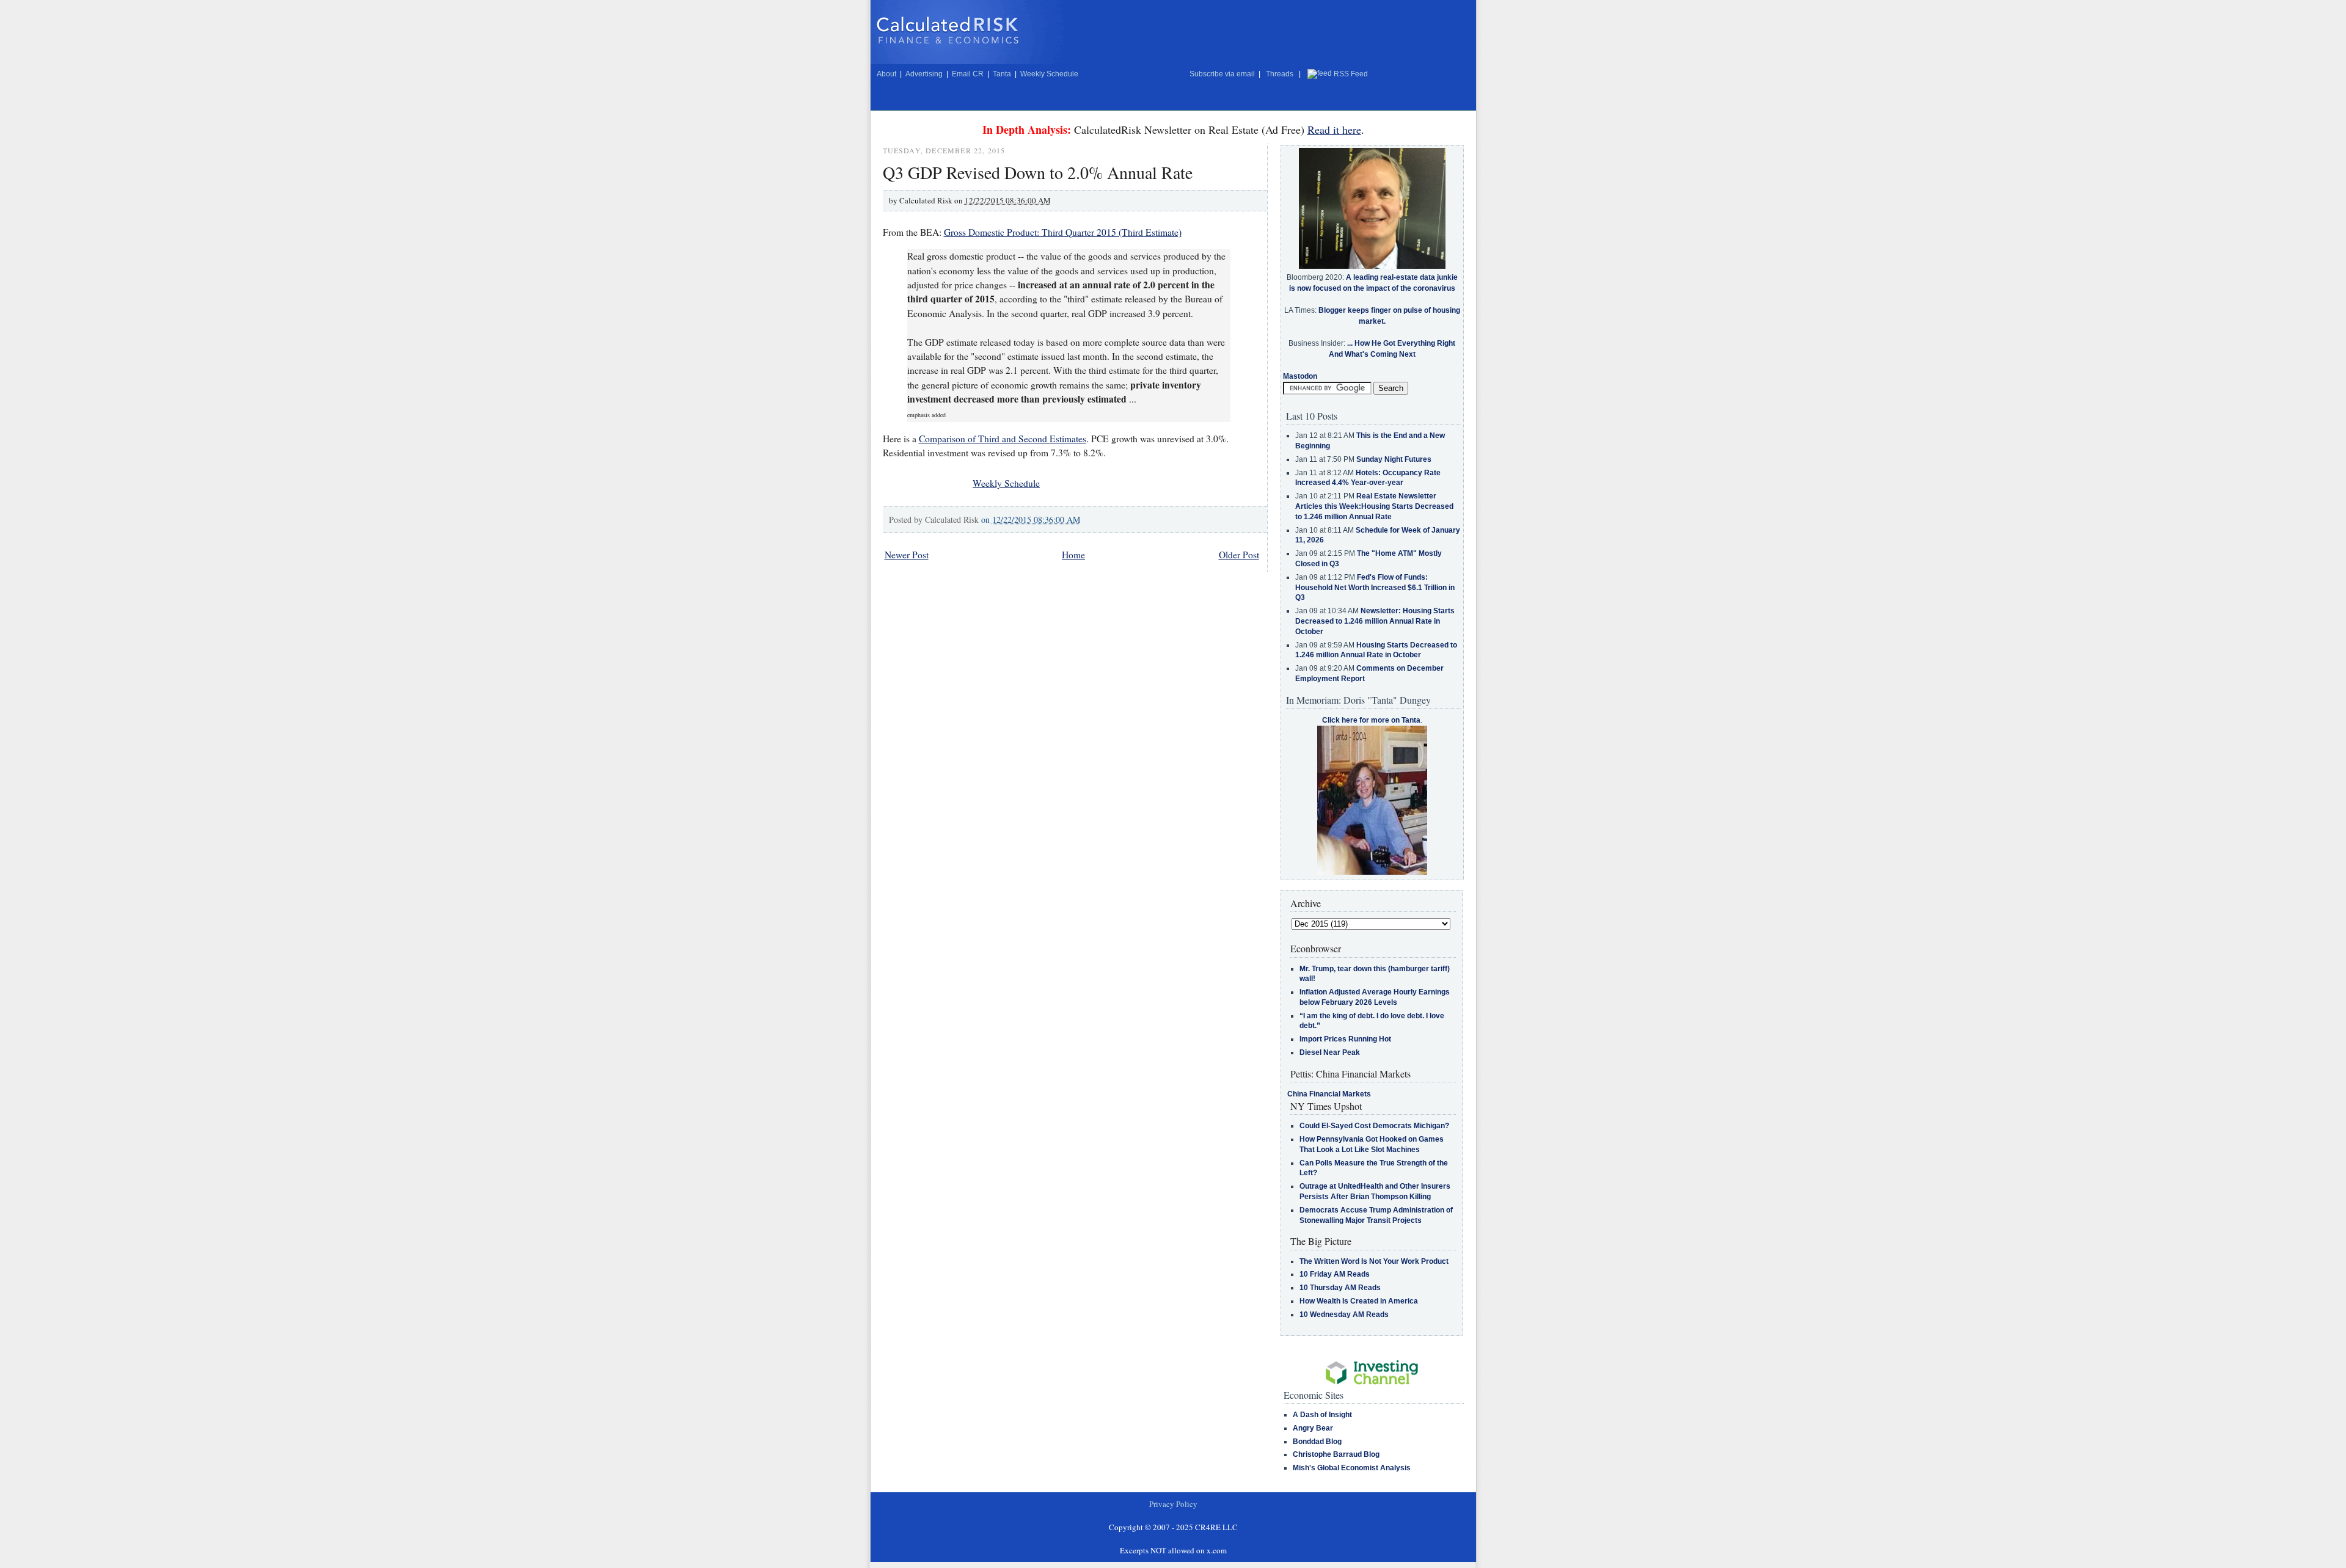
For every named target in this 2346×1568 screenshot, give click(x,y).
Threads (1280, 74)
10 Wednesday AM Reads (1344, 1315)
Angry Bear (1313, 1428)
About (886, 74)
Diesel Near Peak (1330, 1052)
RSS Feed (1351, 74)
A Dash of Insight (1322, 1415)
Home (1073, 555)
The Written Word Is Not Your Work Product (1374, 1261)
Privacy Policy (1173, 1504)
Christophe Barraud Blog (1336, 1454)
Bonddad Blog (1317, 1442)
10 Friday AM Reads (1335, 1274)
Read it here (1334, 129)
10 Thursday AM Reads (1340, 1288)
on (1031, 520)
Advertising (924, 74)
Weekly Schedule (1049, 74)
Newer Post (907, 555)
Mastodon (1300, 376)
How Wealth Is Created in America (1359, 1301)
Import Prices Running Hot (1345, 1039)
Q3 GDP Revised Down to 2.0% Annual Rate (1038, 172)
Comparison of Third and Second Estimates (1003, 439)
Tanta (1002, 74)
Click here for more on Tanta (1371, 720)
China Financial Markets (1329, 1094)
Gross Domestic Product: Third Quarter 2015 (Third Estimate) (1063, 232)
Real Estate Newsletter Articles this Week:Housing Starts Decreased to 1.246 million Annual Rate (1374, 506)
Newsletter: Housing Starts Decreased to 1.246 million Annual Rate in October (1375, 621)
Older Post (1239, 555)
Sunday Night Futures (1394, 459)
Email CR (968, 74)
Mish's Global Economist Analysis (1352, 1468)
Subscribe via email (1222, 74)
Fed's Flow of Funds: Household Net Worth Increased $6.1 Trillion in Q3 (1375, 588)
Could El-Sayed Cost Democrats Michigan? (1374, 1126)
